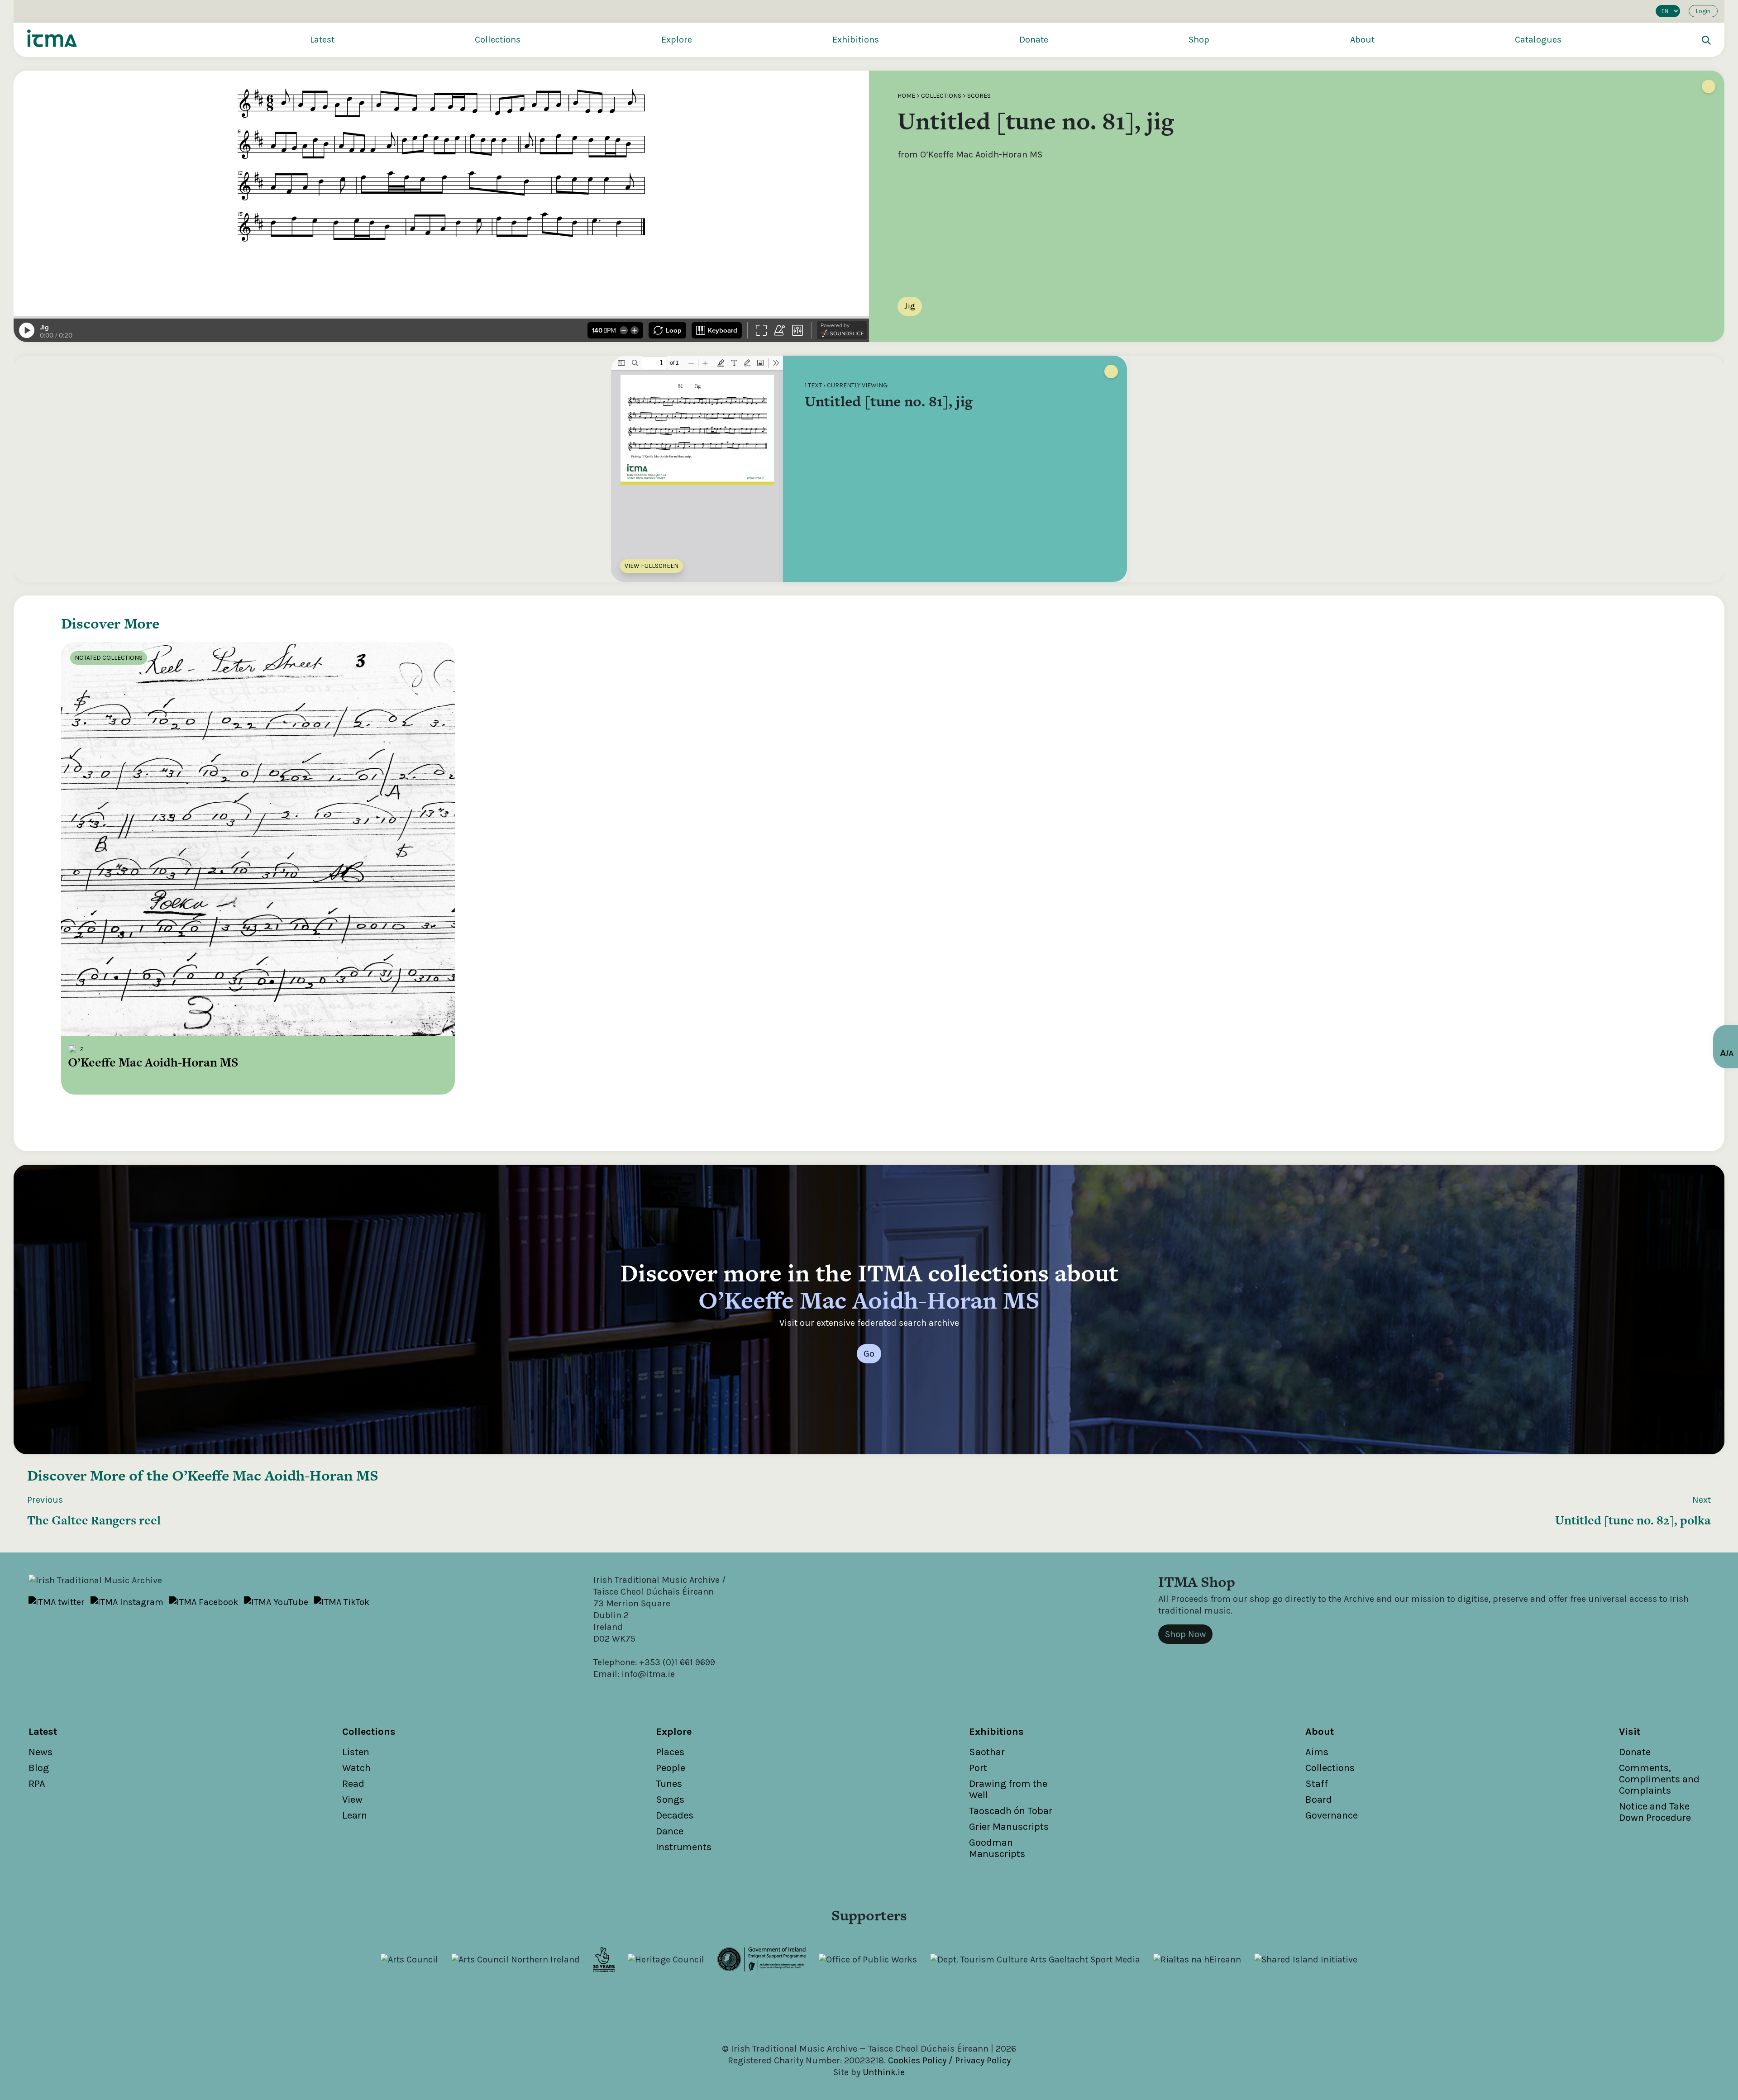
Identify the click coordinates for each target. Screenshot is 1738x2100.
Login (1703, 11)
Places (670, 1752)
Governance (1332, 1815)
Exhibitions (856, 40)
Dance (670, 1831)
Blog (39, 1768)
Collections (498, 40)
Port (978, 1768)
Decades (675, 1815)
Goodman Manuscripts (997, 1848)
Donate (1034, 40)
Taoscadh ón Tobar (1011, 1811)
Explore (677, 40)
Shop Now (1185, 1634)
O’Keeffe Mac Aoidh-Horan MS (275, 1475)
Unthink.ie (884, 2072)
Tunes (669, 1784)
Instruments (684, 1847)
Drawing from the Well (1008, 1789)
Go (869, 1354)
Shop (1199, 40)
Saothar (987, 1752)
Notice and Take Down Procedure (1655, 1812)
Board (1319, 1800)
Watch (356, 1768)
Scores (979, 96)
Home (906, 96)
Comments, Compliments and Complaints (1659, 1779)
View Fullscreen (652, 566)
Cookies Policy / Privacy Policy (949, 2060)
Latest (322, 40)
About (1362, 40)
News (41, 1752)
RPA (37, 1784)
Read (353, 1784)
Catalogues (1538, 40)
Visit (1630, 1732)
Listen (356, 1752)
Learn (355, 1815)
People (671, 1768)
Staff (1317, 1784)
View (352, 1800)
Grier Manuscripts (1009, 1827)
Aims (1317, 1752)
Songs (670, 1800)
